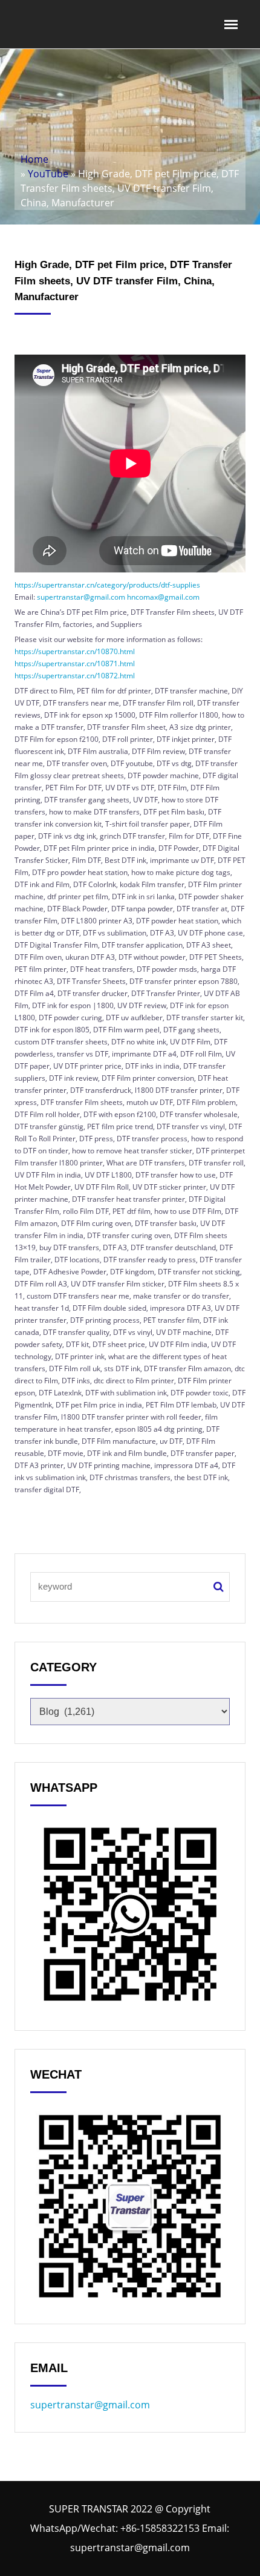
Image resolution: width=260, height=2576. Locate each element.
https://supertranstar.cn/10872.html (75, 676)
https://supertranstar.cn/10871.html (75, 664)
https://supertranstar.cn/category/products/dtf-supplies (107, 585)
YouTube (48, 174)
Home (34, 159)
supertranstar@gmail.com (81, 597)
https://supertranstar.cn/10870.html (75, 651)
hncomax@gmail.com (163, 597)
